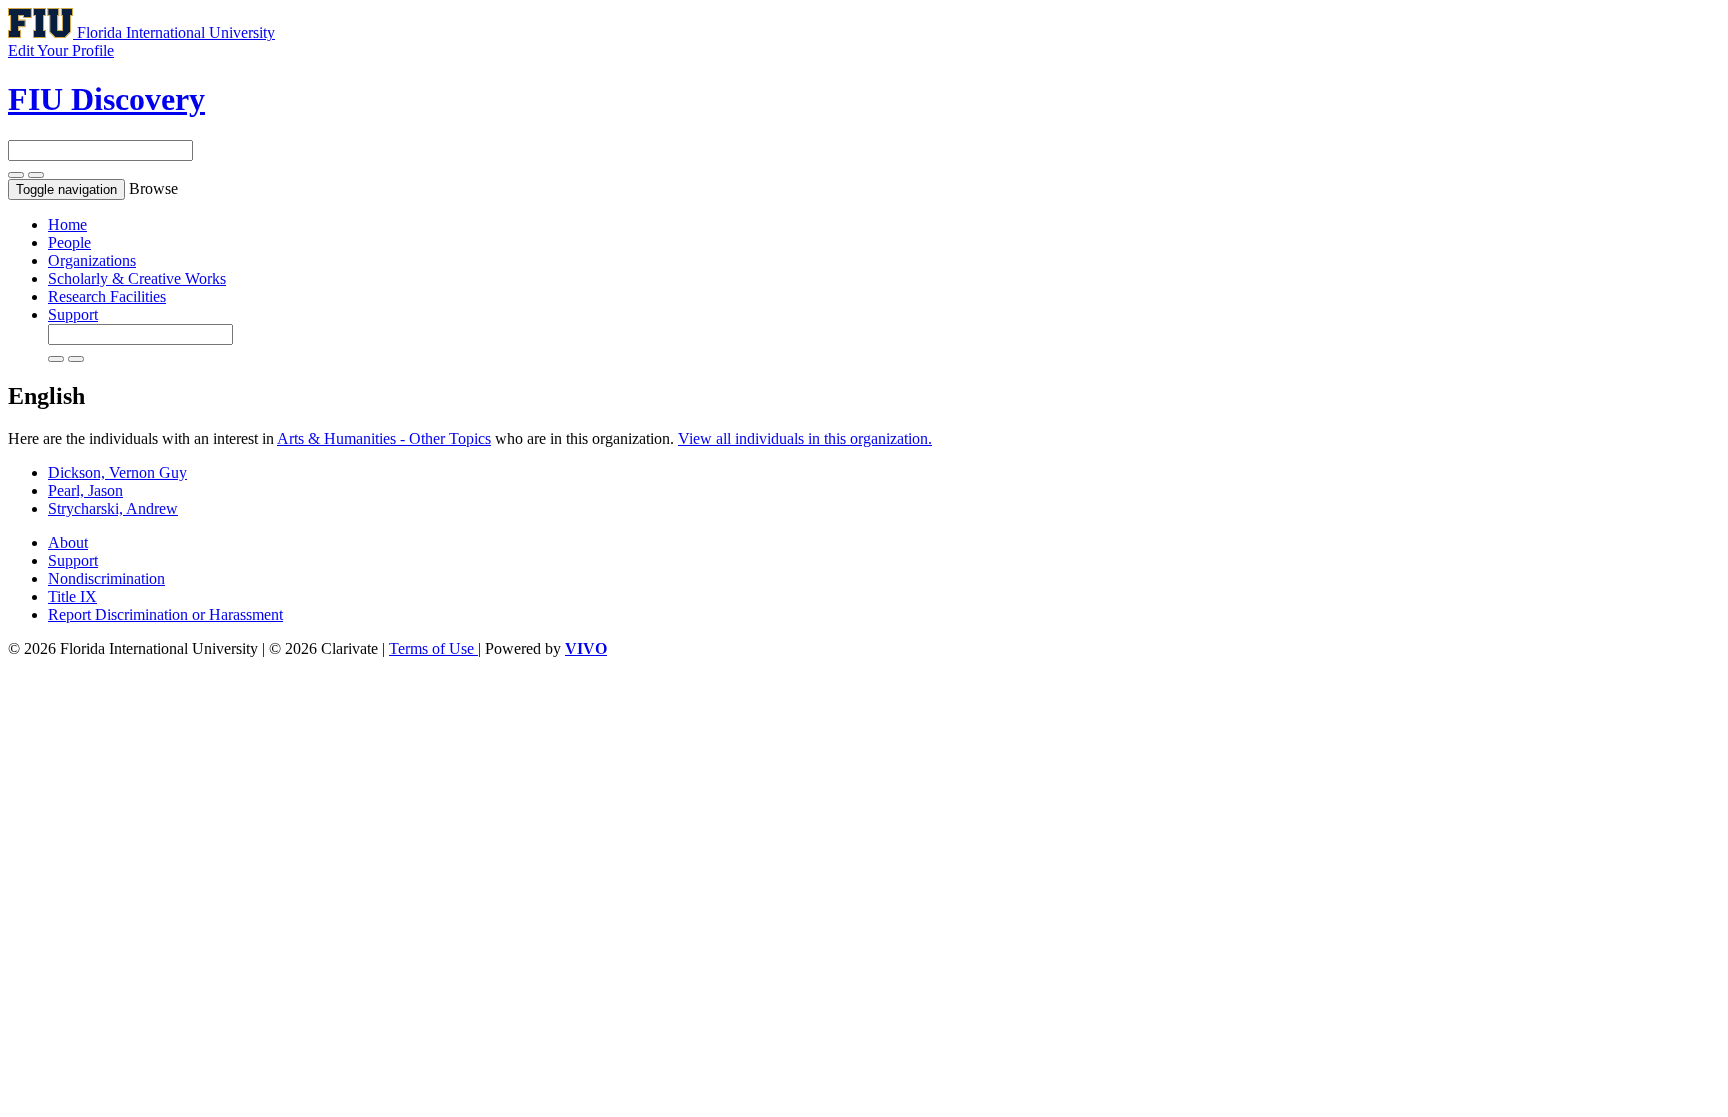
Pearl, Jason (85, 490)
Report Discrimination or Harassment (165, 614)
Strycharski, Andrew (113, 508)
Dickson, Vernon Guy (117, 472)
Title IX (72, 596)
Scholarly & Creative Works (137, 278)
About (68, 542)
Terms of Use (433, 648)
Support (73, 314)
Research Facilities (107, 296)
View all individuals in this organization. (805, 438)
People (69, 242)
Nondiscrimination (106, 578)
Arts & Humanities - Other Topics (384, 438)
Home (67, 224)
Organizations (92, 260)
